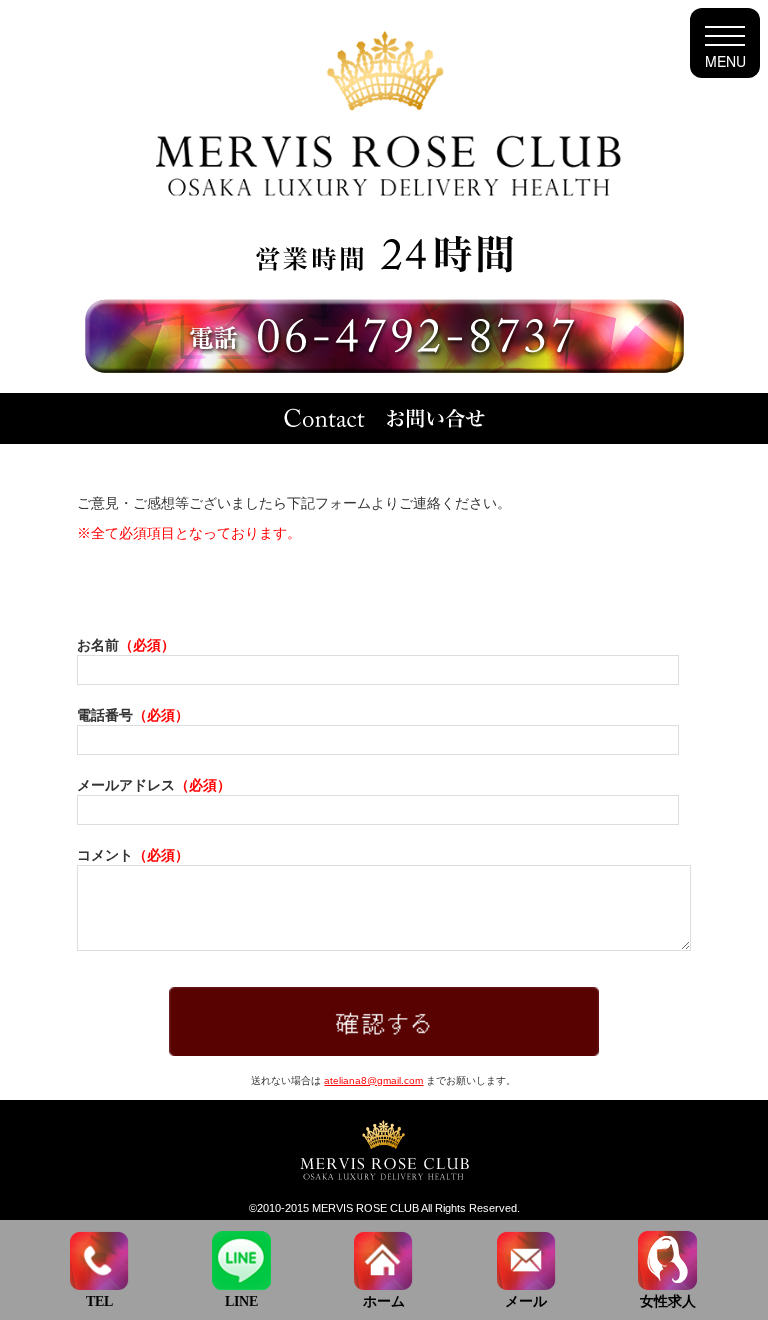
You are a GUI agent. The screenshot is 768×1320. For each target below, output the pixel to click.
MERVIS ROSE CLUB (365, 1208)
